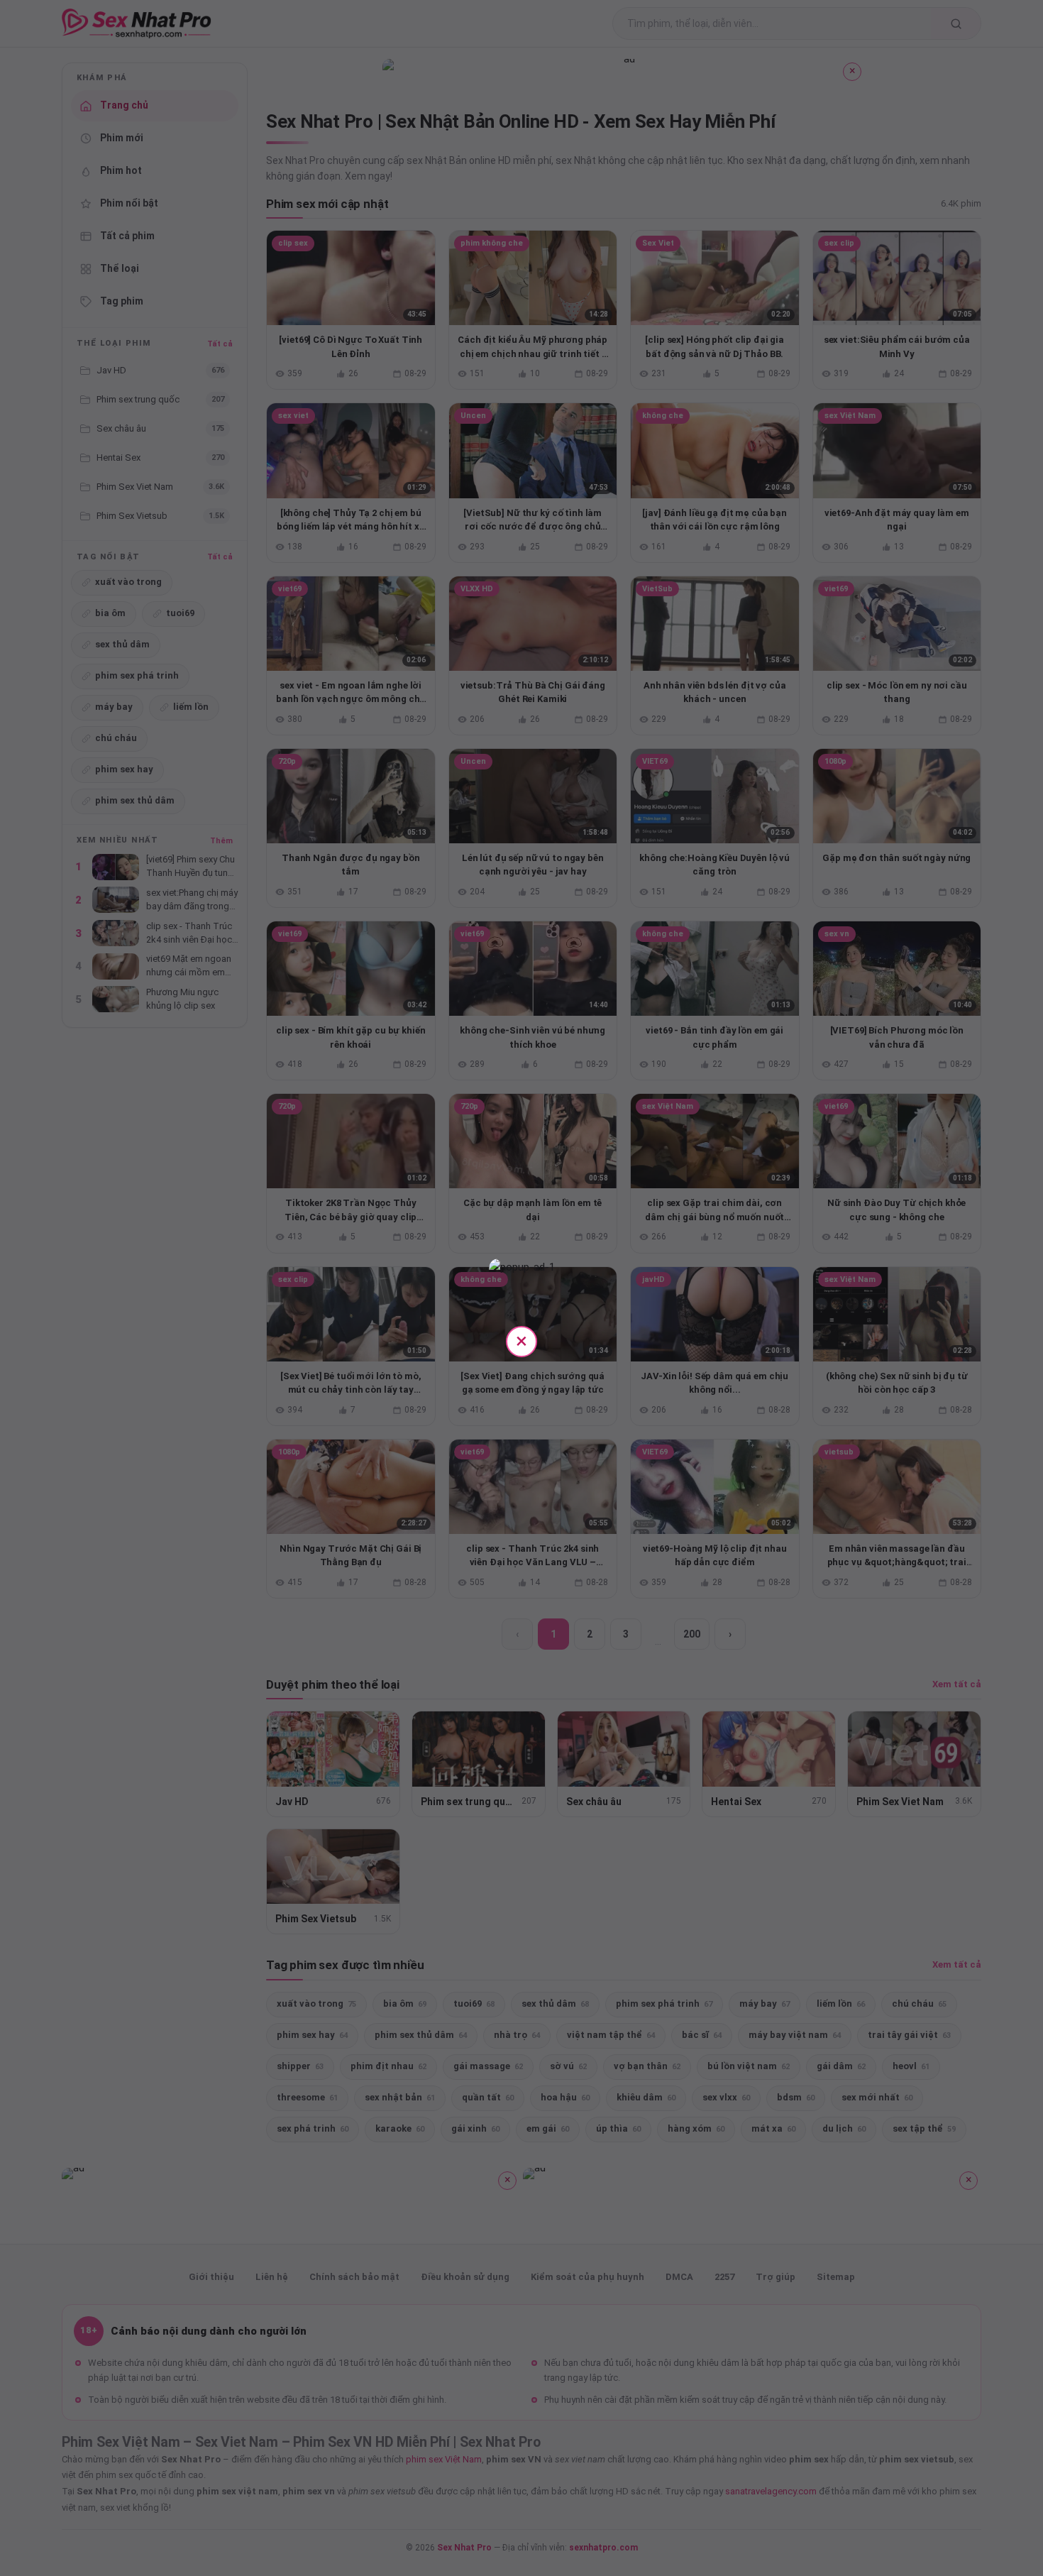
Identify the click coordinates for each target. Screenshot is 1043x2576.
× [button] (521, 1341)
